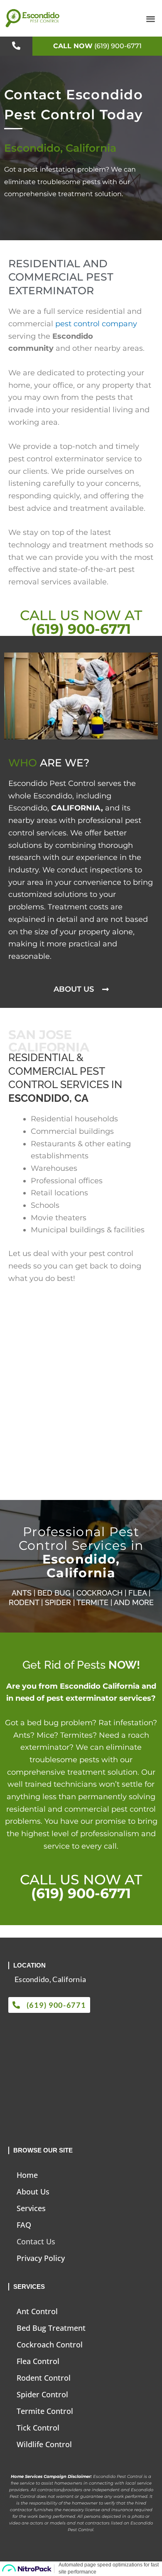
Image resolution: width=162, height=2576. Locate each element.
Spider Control (42, 2394)
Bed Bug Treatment (51, 2328)
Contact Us (36, 2241)
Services (31, 2208)
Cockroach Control (50, 2345)
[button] (151, 18)
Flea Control (38, 2361)
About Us (33, 2192)
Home (27, 2175)
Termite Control (45, 2411)
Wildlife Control (44, 2444)
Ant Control (37, 2311)
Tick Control (38, 2428)
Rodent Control (44, 2378)
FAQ (24, 2225)
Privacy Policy (41, 2258)
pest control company (96, 324)
